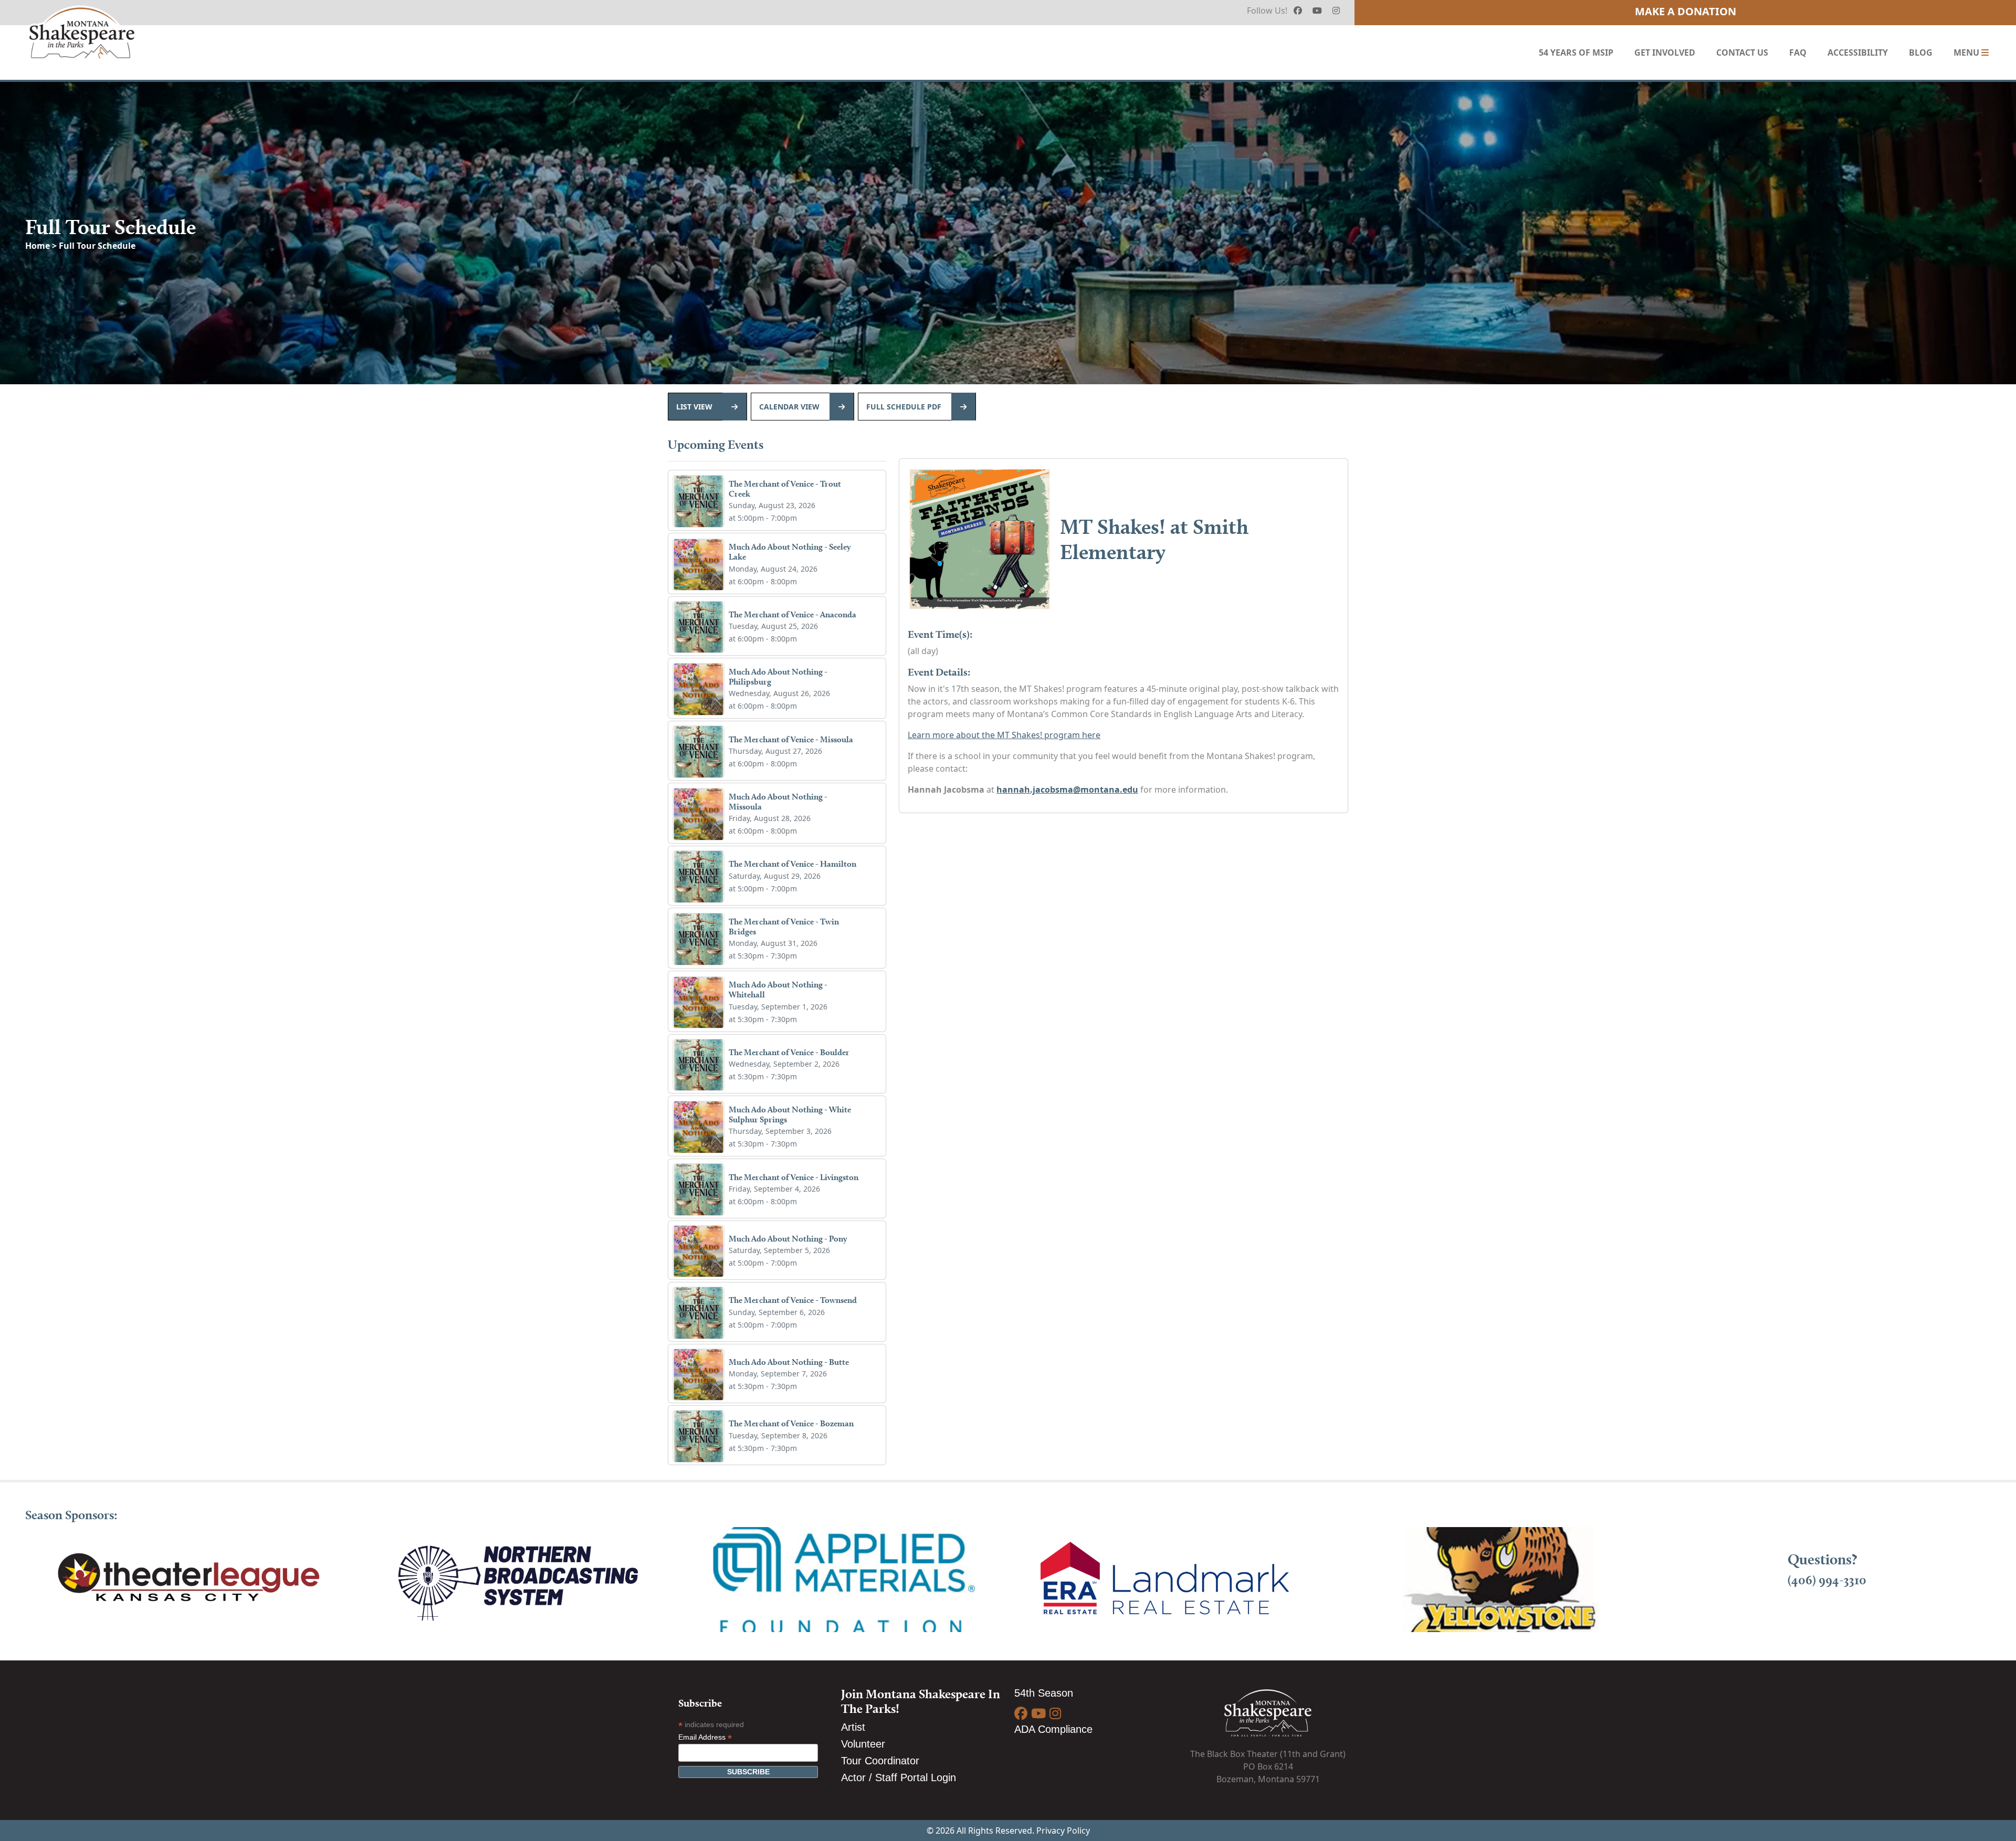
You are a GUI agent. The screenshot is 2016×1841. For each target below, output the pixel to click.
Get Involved (1665, 52)
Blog (1921, 52)
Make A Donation (1686, 11)
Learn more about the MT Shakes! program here (1004, 735)
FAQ (1798, 52)
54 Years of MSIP (1576, 52)
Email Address (705, 1737)
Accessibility (1858, 52)
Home (39, 246)
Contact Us (1742, 52)
